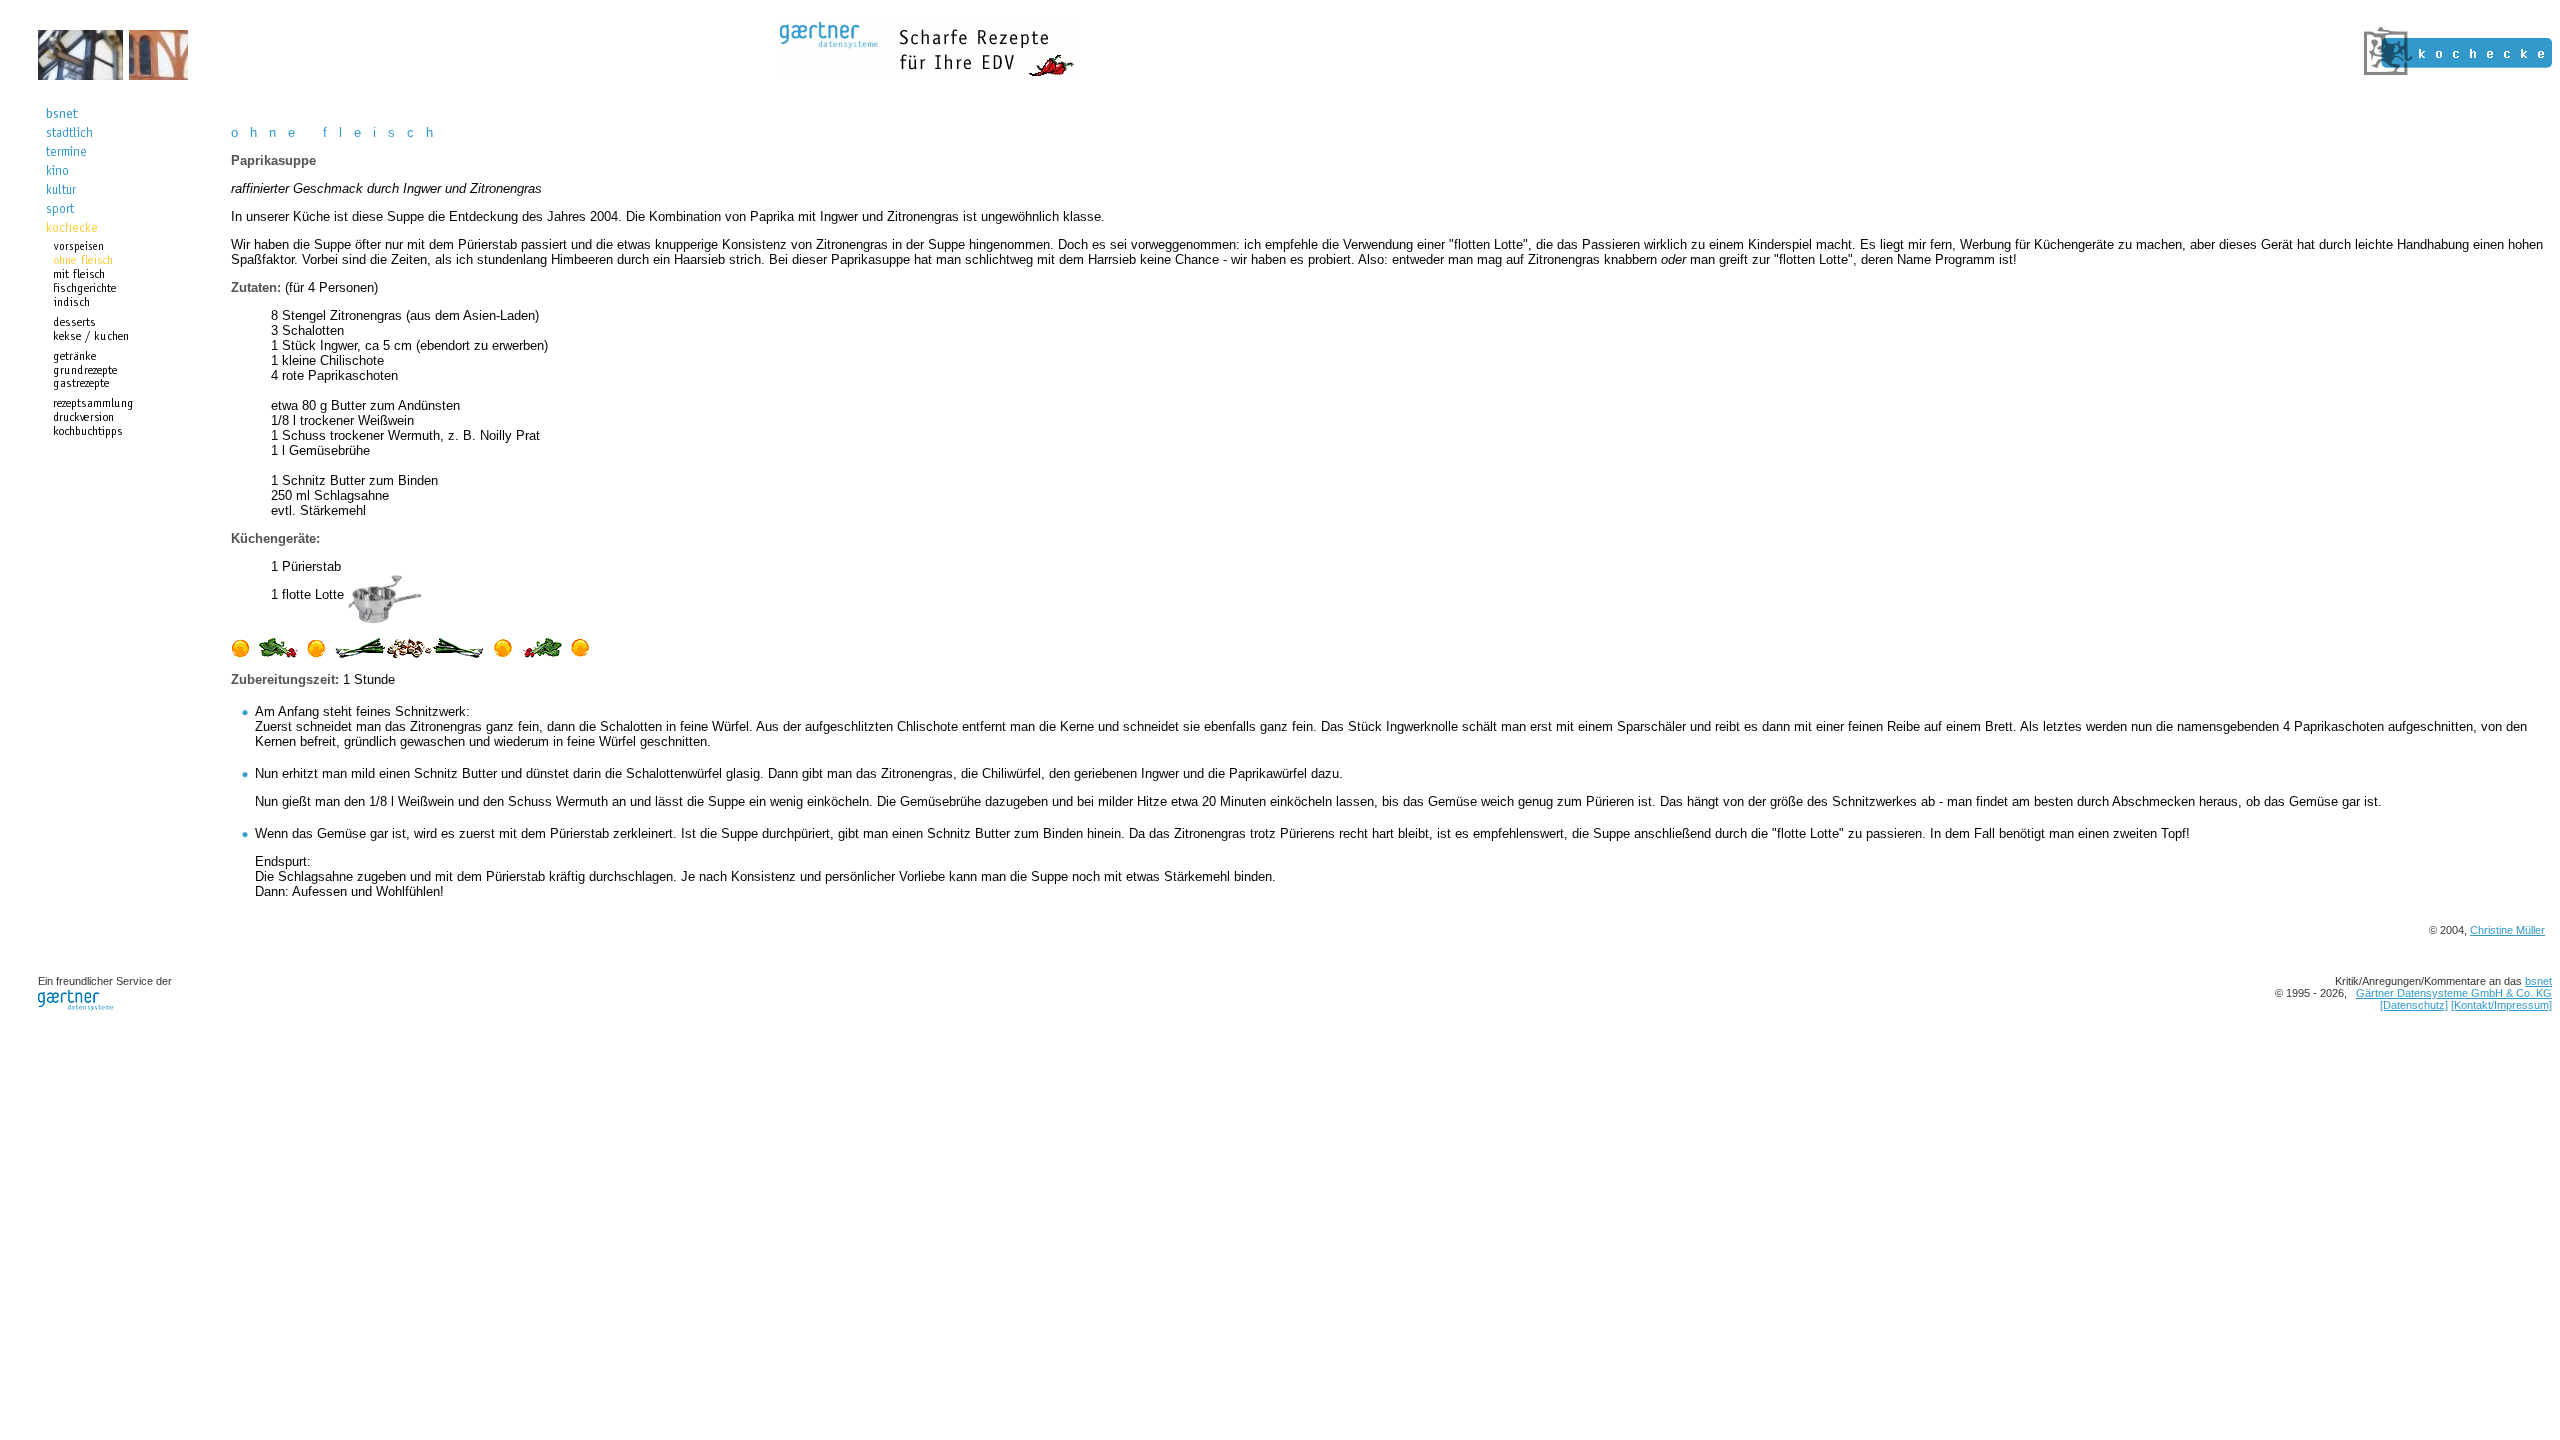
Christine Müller (2507, 930)
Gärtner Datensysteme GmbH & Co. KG (2454, 993)
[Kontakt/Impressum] (2501, 1005)
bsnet (2538, 981)
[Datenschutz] (2414, 1005)
